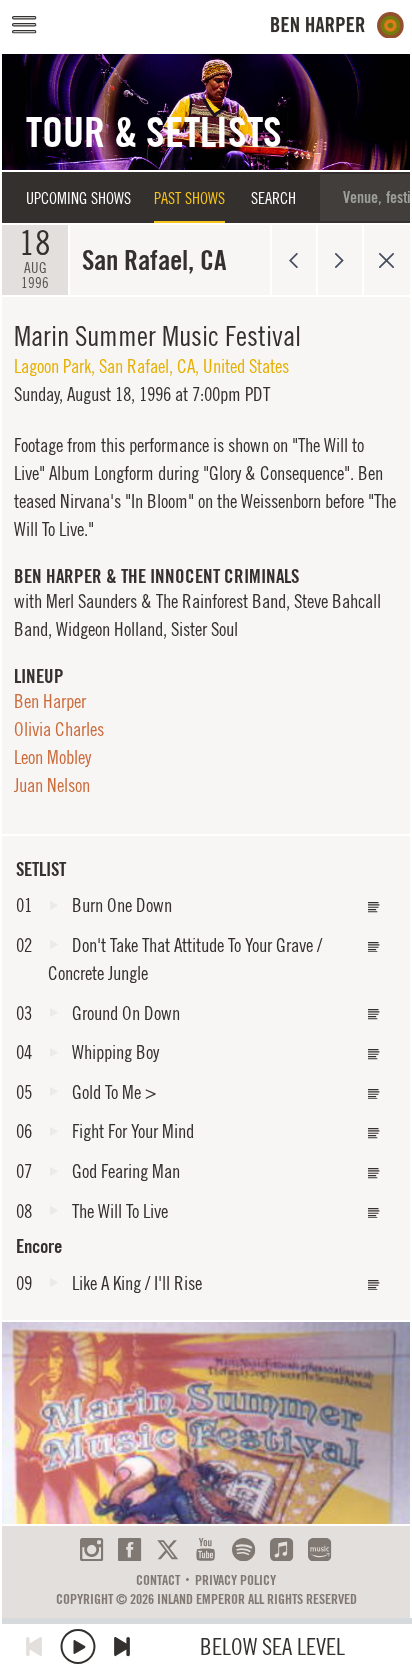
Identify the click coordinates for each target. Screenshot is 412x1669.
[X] (167, 1549)
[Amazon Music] (319, 1549)
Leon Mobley (52, 757)
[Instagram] (91, 1549)
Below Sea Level (272, 1646)
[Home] (337, 25)
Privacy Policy (235, 1580)
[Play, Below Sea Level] (78, 1646)
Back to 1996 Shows (386, 260)
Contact (158, 1580)
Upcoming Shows (78, 198)
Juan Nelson (52, 785)
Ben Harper (50, 701)
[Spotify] (243, 1549)
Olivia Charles (59, 729)
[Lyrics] (374, 907)
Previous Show (293, 260)
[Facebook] (129, 1549)
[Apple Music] (281, 1549)
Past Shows (189, 198)
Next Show (340, 260)
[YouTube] (205, 1549)
